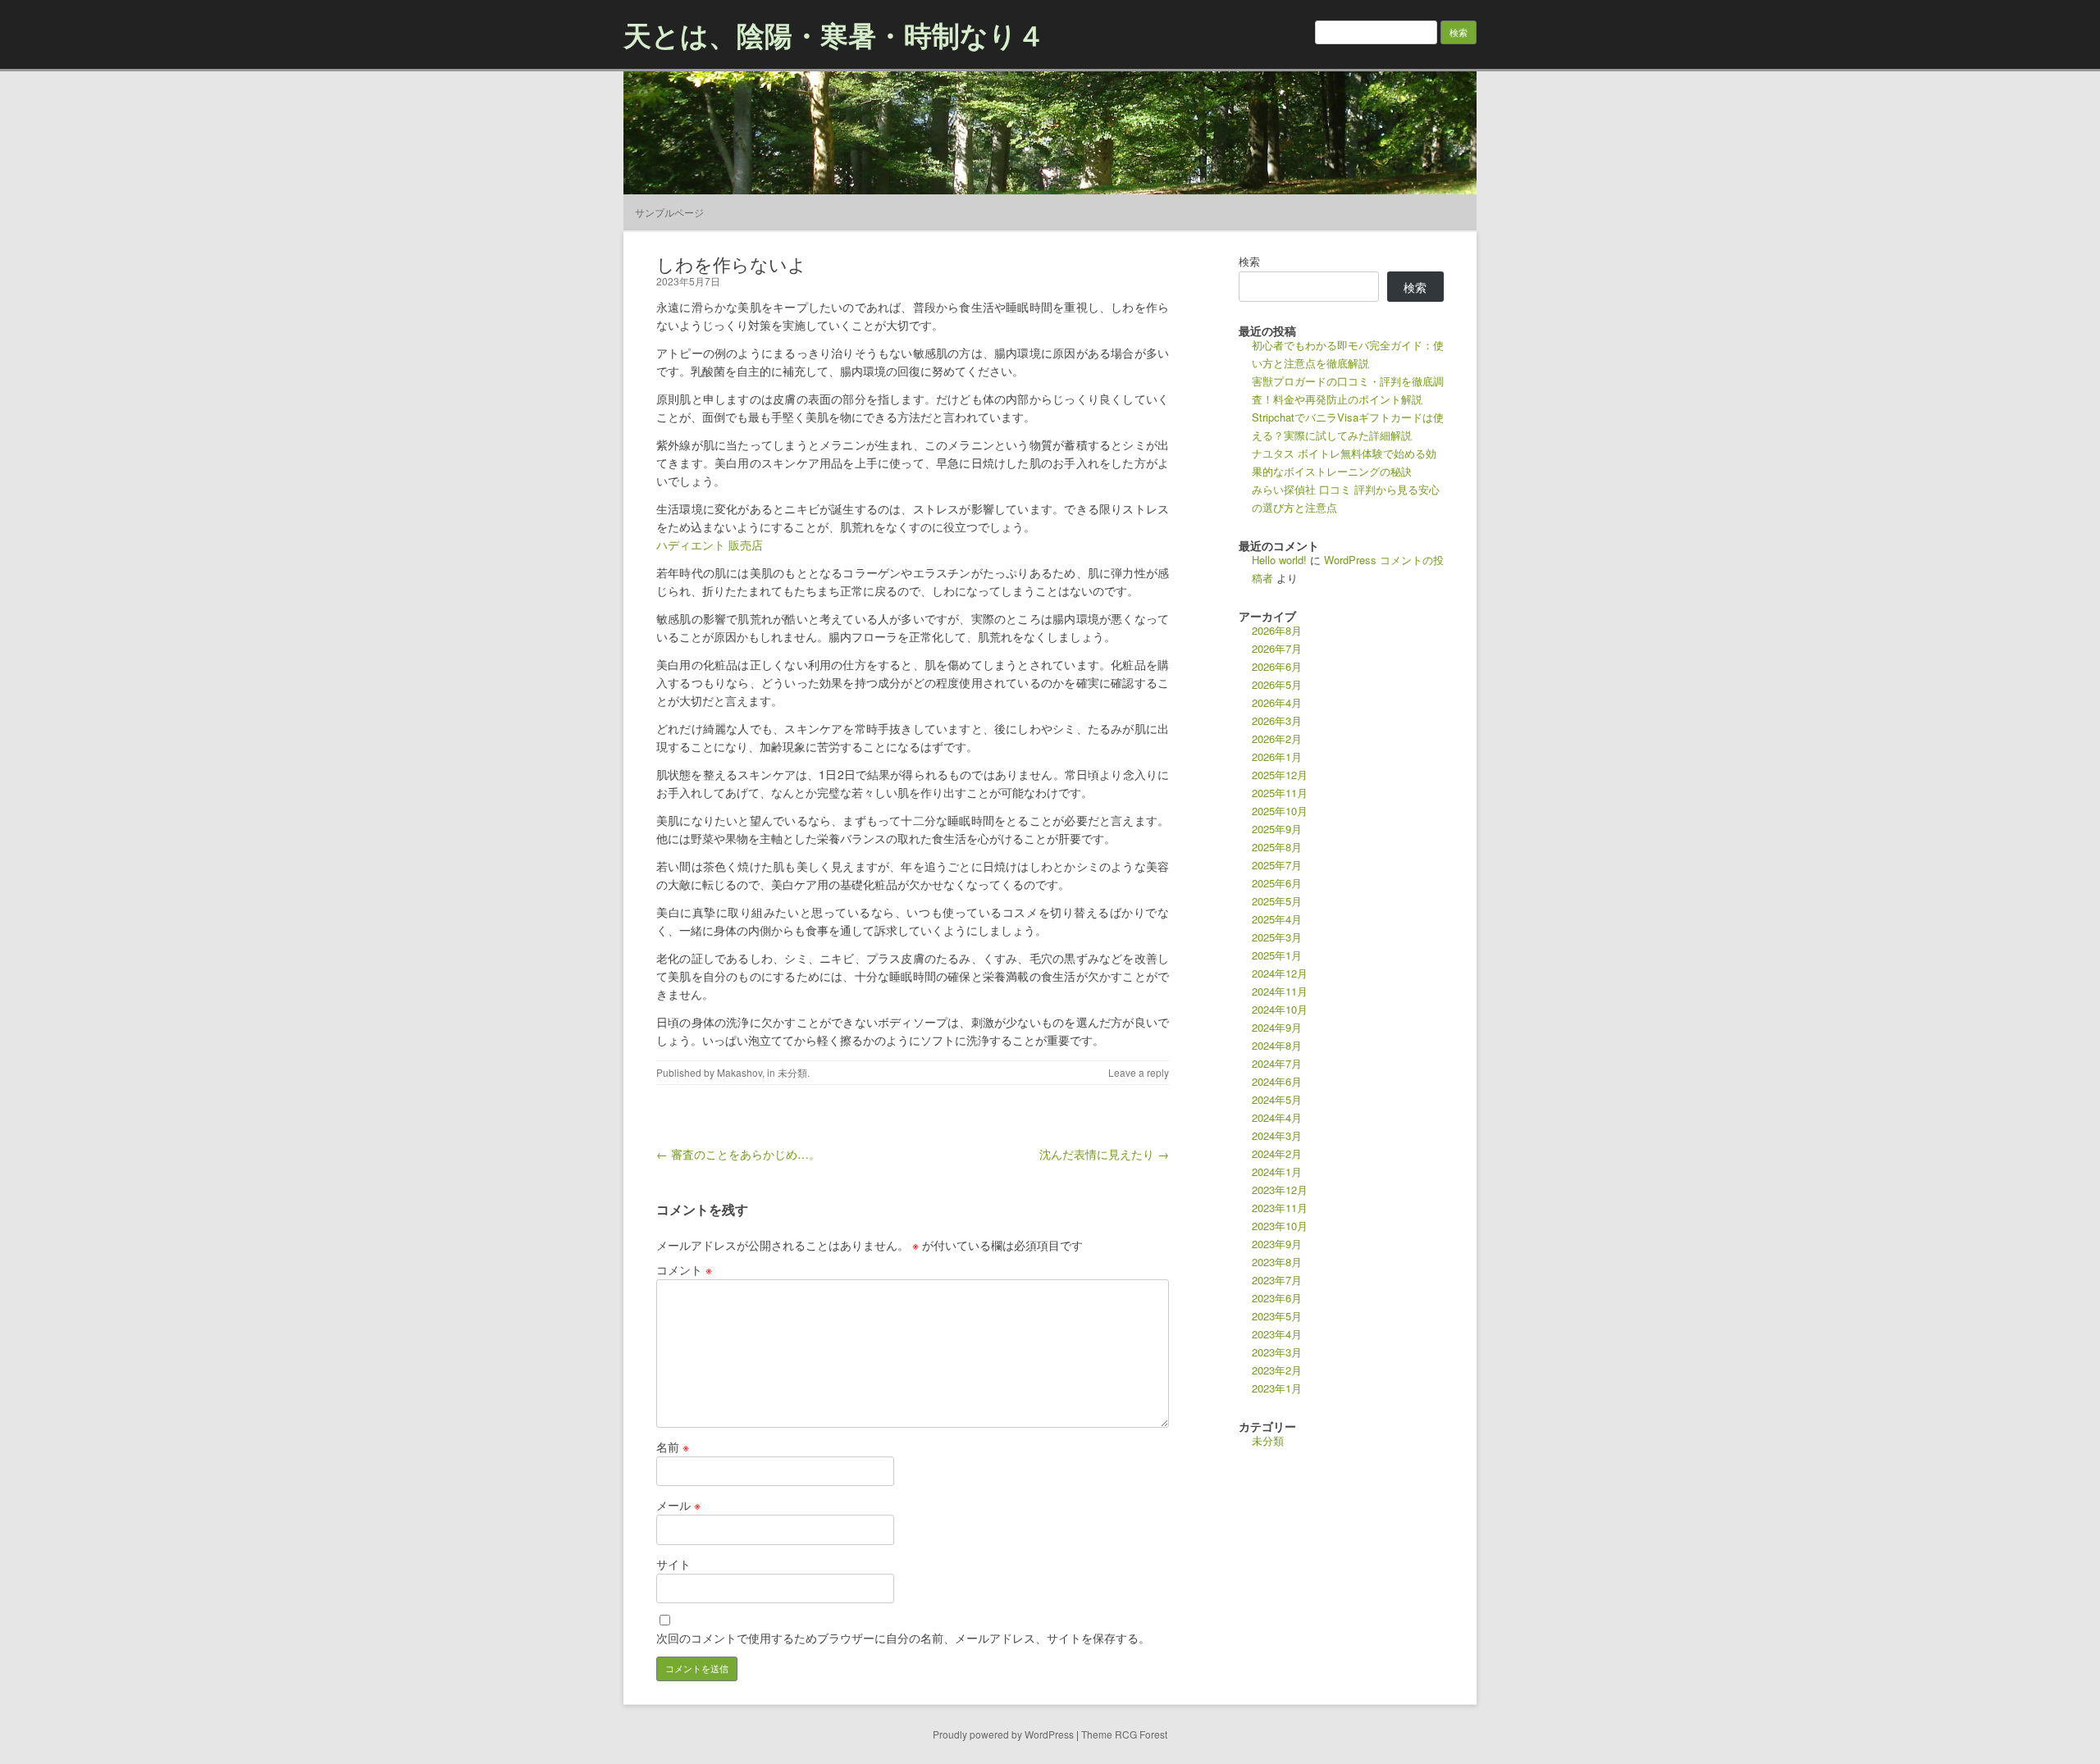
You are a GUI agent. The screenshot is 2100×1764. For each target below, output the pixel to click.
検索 (1249, 261)
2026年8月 (1277, 630)
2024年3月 (1277, 1135)
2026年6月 (1277, 666)
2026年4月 (1277, 702)
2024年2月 (1277, 1153)
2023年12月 (1280, 1190)
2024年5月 (1277, 1099)
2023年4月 (1277, 1334)
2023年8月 (1277, 1262)
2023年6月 (1277, 1298)
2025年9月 (1277, 829)
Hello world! (1279, 560)
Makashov (740, 1072)
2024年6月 (1277, 1081)
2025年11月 (1280, 793)
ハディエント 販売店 (710, 545)
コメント (684, 1269)
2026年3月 (1277, 720)
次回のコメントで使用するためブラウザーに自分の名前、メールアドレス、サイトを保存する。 (903, 1638)
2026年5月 (1277, 684)
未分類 (792, 1072)
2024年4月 (1277, 1117)
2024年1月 (1277, 1171)
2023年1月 (1277, 1388)
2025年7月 (1277, 865)
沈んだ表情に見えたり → (1104, 1154)
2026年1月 (1277, 757)
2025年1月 (1277, 955)
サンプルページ (669, 212)
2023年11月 (1280, 1208)
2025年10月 (1280, 811)
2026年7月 (1277, 648)
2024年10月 (1280, 1009)
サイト (673, 1564)
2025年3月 (1277, 937)
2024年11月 (1280, 991)
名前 (673, 1447)
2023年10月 (1280, 1226)
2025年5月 (1277, 901)
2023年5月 (1277, 1316)
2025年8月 (1277, 847)
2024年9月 (1277, 1027)
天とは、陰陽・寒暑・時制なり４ (834, 34)
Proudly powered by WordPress (1003, 1734)
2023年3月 (1277, 1352)
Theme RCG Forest (1124, 1734)
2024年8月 (1277, 1045)
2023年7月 (1277, 1280)
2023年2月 (1277, 1370)
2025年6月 (1277, 883)
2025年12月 (1280, 775)
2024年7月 (1277, 1063)
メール (678, 1505)
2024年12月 (1280, 973)
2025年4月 (1277, 919)
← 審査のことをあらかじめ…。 (738, 1154)
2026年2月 (1277, 738)
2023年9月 (1277, 1244)
